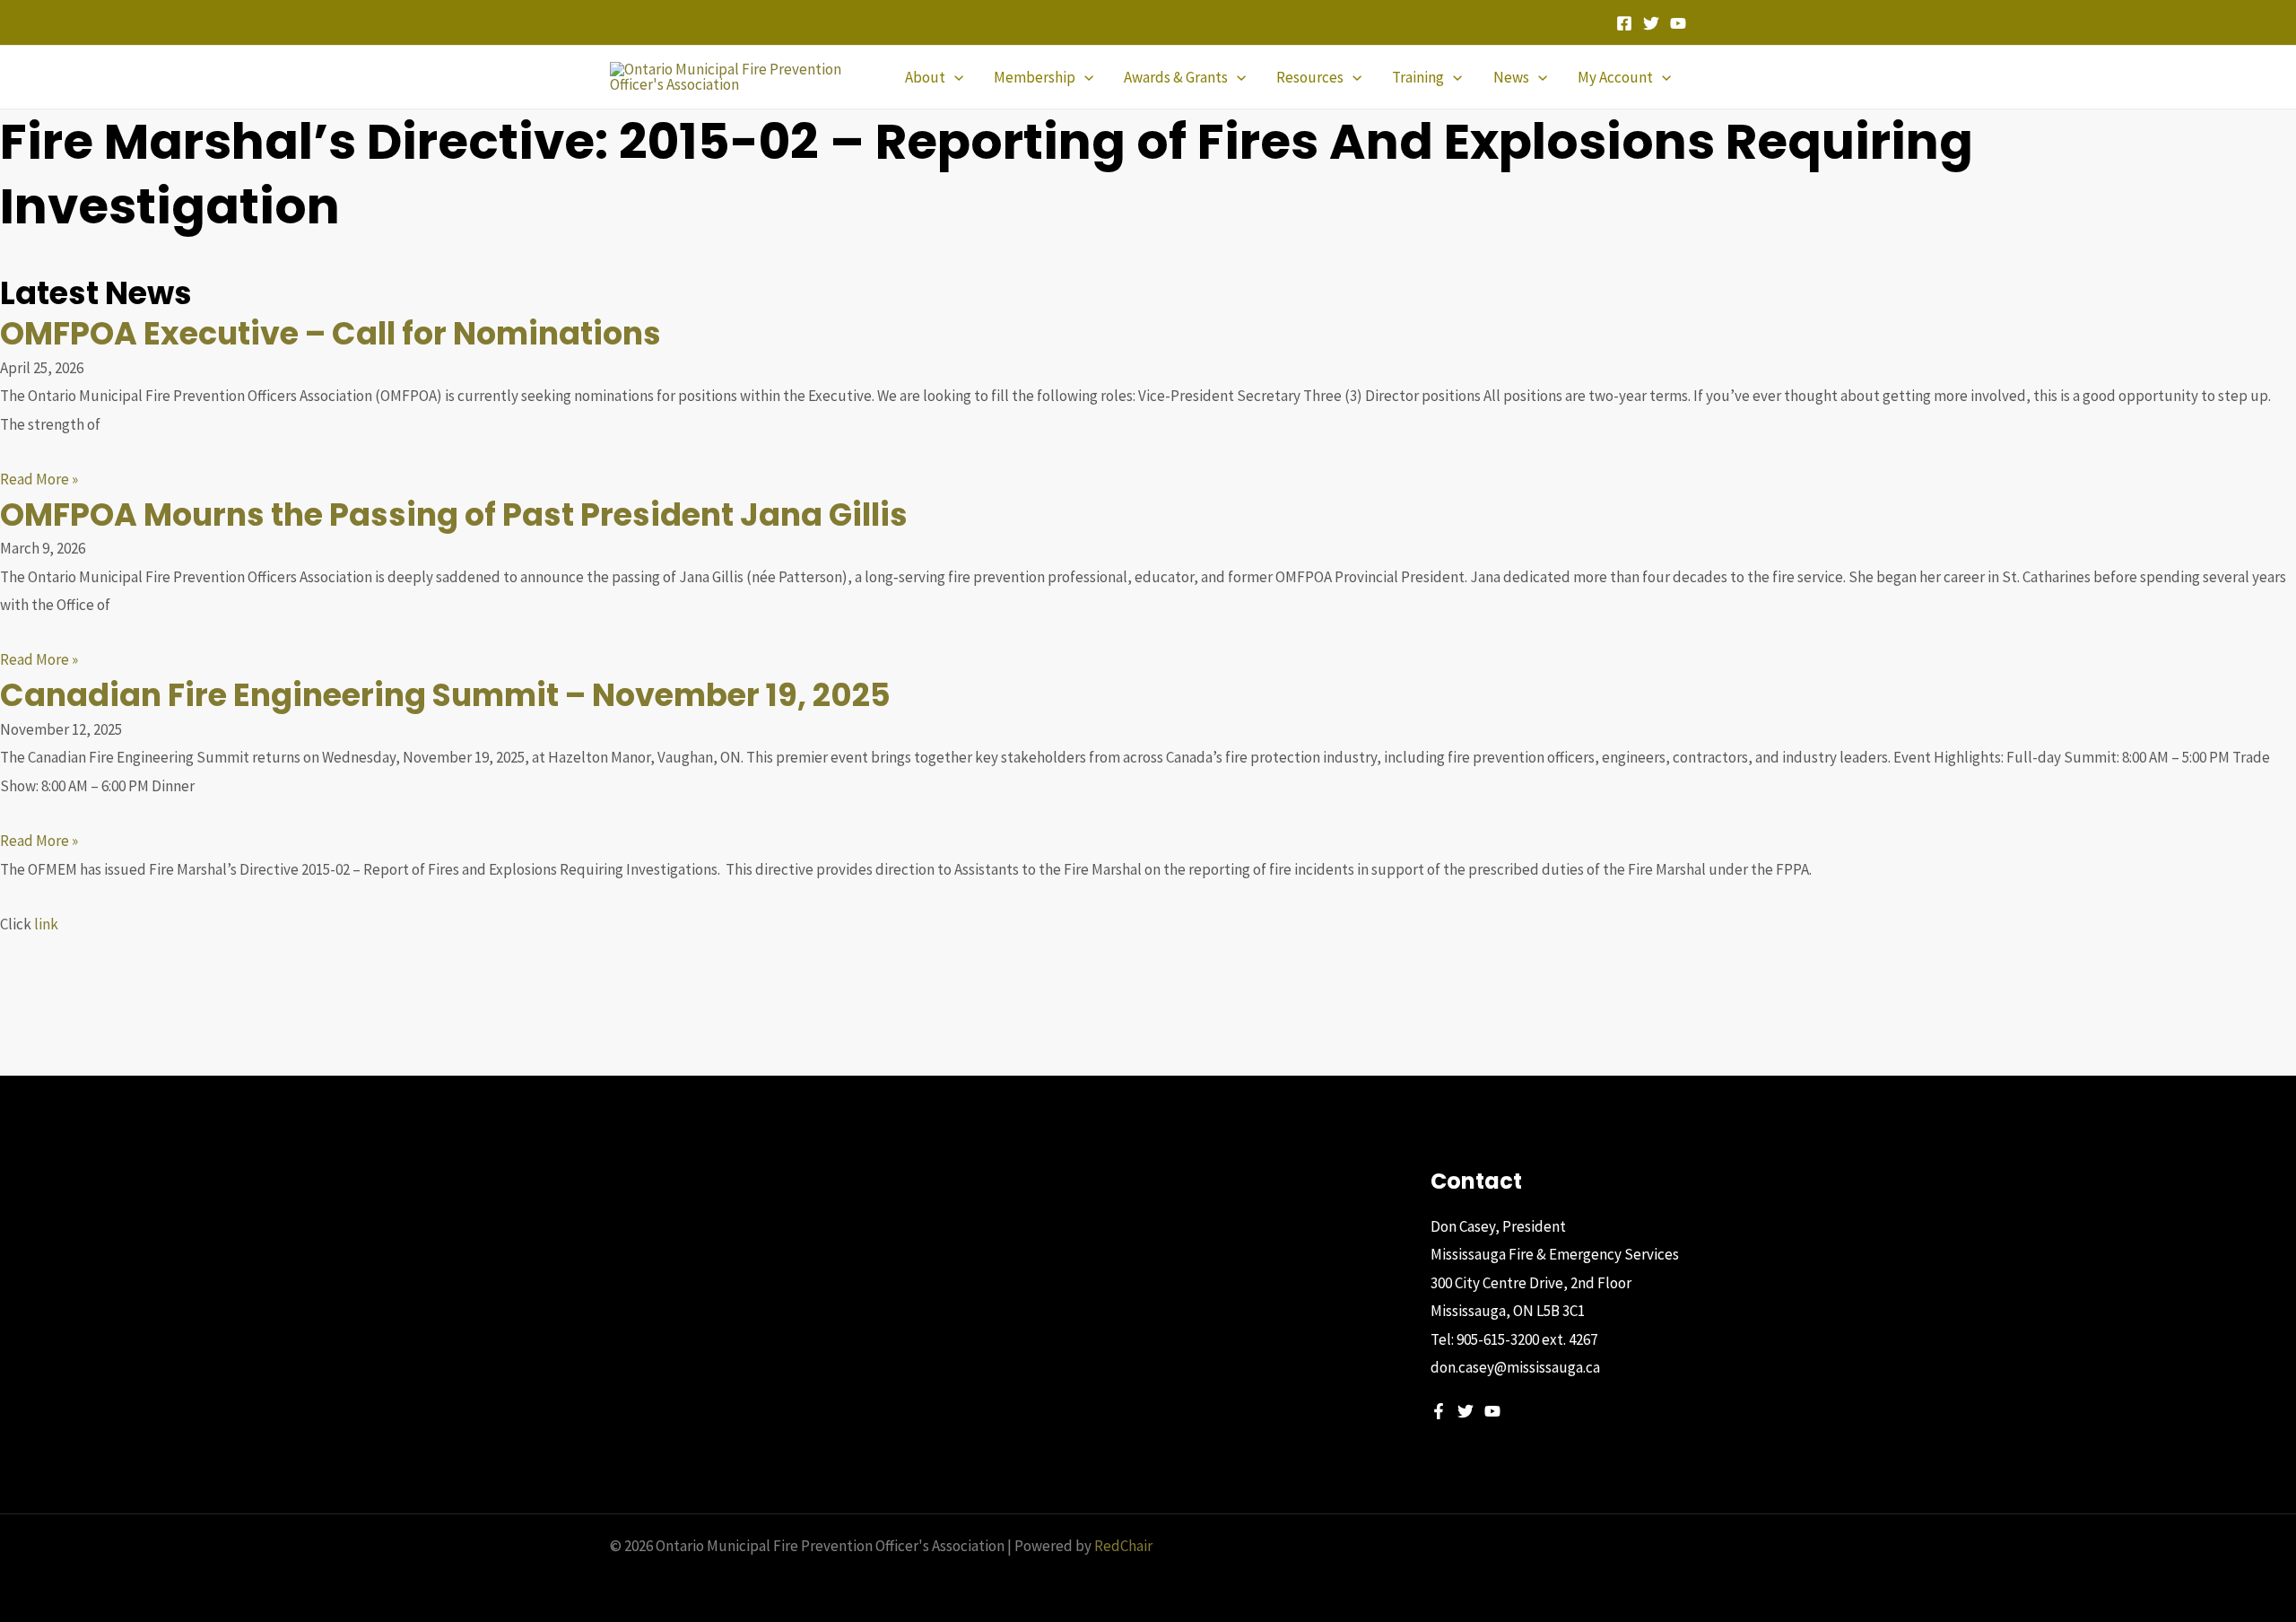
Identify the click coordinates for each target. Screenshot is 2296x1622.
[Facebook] (1624, 23)
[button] (954, 77)
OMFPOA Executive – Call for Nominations (330, 333)
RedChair (1123, 1546)
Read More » (39, 479)
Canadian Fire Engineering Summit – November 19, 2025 (445, 695)
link (46, 924)
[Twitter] (1651, 23)
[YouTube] (1678, 23)
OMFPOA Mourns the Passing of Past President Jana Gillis (454, 515)
